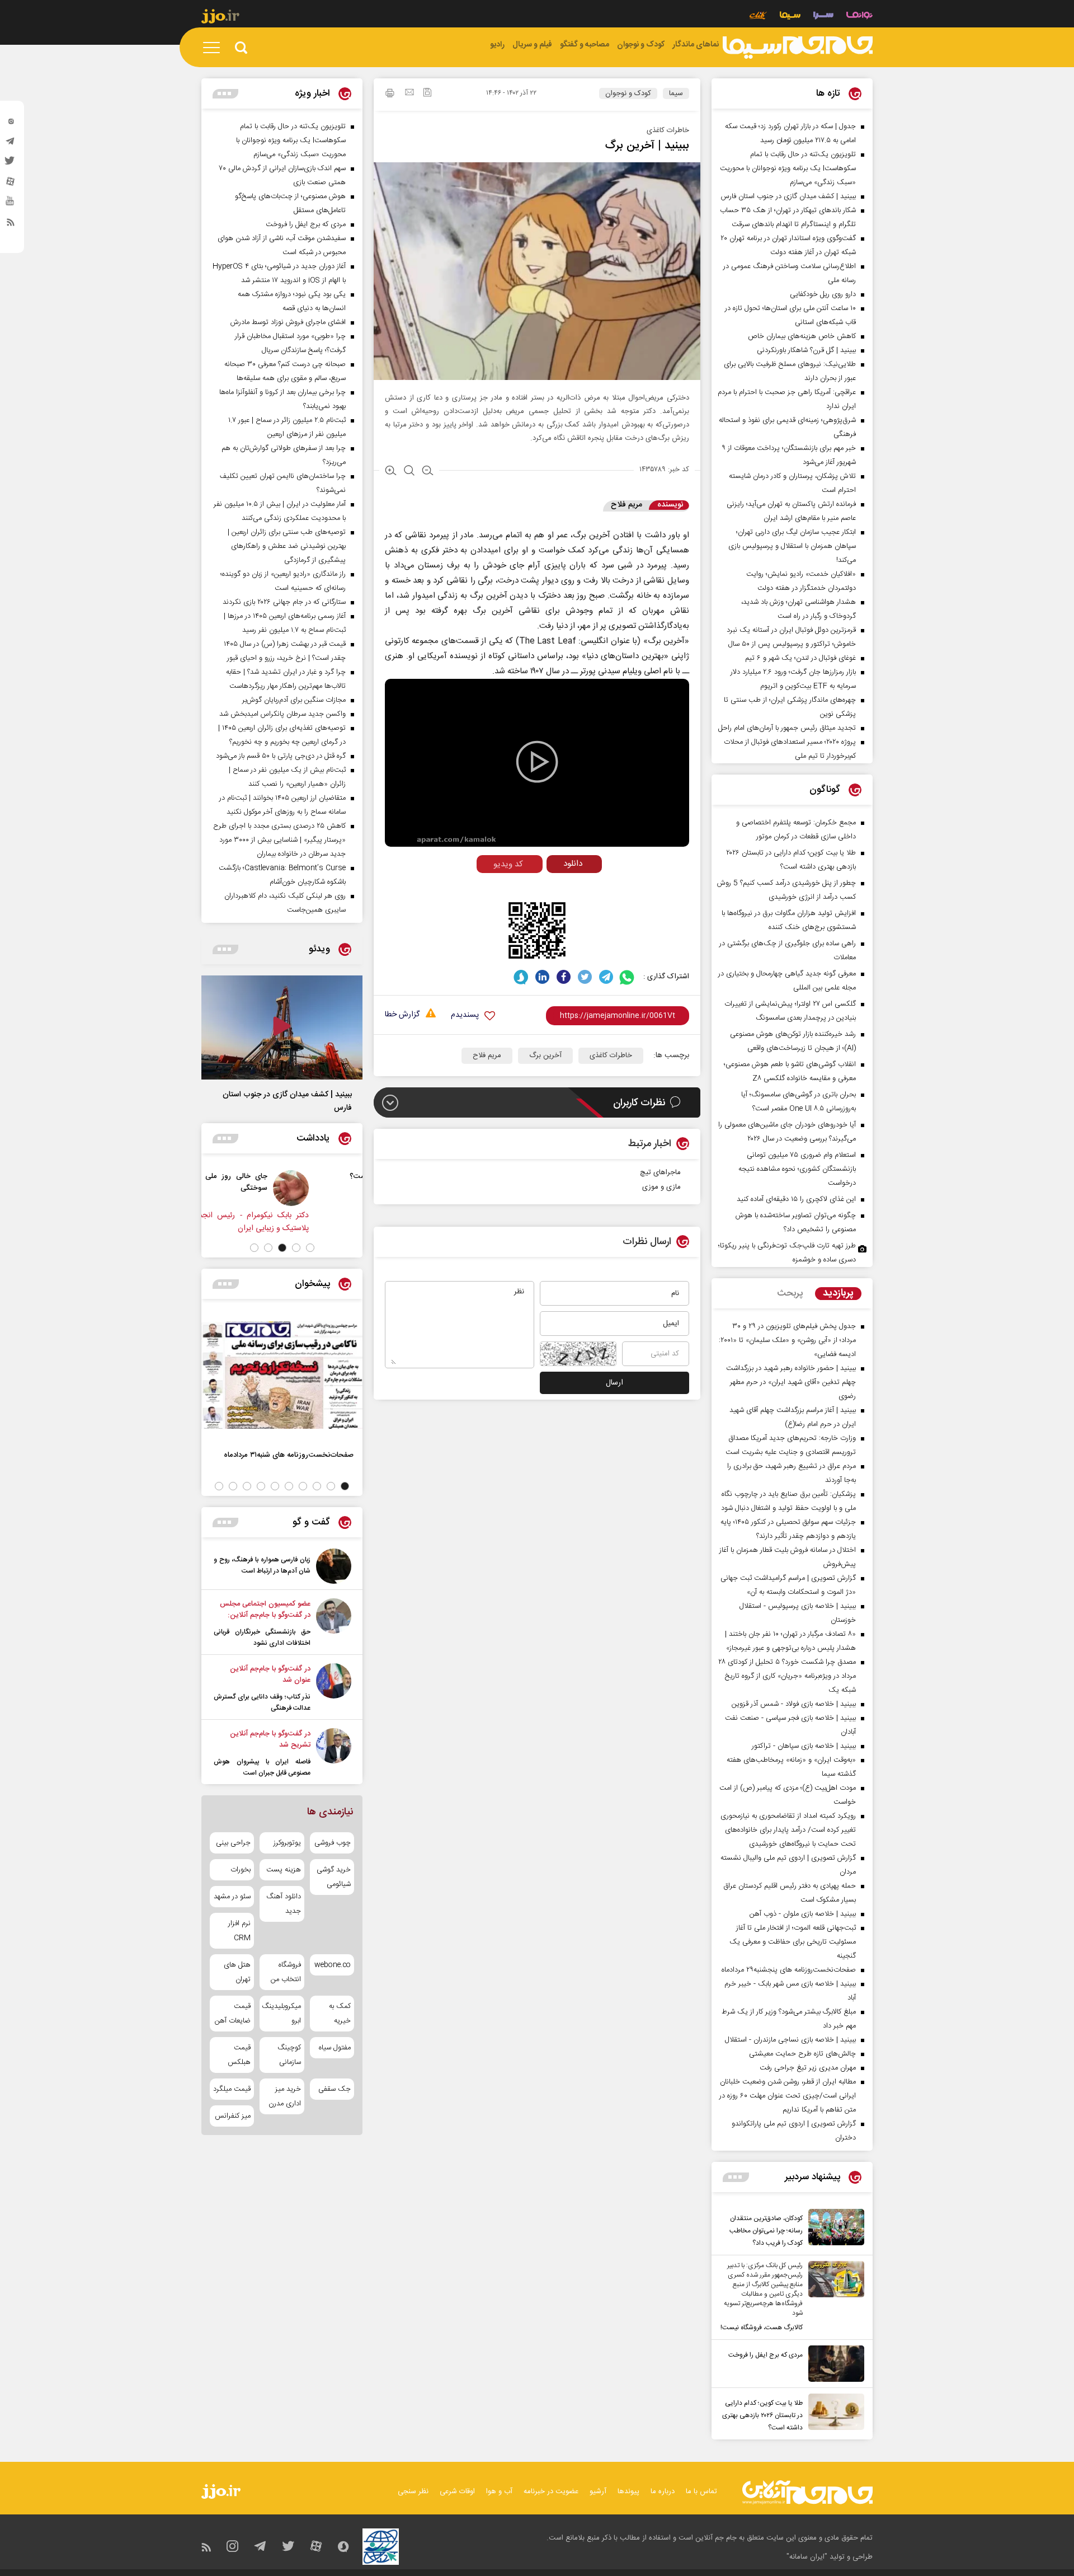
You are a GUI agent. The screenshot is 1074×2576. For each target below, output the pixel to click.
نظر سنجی (413, 2491)
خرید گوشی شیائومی (334, 1877)
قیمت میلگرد (232, 2089)
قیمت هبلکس (239, 2055)
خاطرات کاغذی (611, 1055)
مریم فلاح (487, 1055)
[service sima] (790, 17)
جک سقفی (335, 2089)
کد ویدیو (508, 864)
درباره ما (663, 2491)
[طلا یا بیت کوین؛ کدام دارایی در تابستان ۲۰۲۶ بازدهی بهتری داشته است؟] (833, 2414)
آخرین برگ (545, 1055)
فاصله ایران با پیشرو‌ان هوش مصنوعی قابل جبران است (262, 1767)
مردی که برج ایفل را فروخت (766, 2355)
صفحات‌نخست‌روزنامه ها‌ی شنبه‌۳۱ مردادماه (289, 1455)
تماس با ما (701, 2491)
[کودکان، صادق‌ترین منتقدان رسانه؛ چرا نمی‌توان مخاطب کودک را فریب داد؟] (833, 2229)
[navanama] (859, 17)
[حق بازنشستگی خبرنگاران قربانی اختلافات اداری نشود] (334, 1624)
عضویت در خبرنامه (551, 2491)
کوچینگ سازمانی (289, 2055)
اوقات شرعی (457, 2491)
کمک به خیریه (340, 2014)
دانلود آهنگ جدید (283, 1904)
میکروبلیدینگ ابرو (282, 2014)
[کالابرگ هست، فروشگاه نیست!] (833, 2297)
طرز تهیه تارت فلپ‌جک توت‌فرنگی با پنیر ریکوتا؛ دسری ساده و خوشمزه (787, 1253)
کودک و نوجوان (628, 93)
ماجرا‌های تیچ (660, 1172)
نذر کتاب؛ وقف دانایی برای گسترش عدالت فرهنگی (262, 1702)
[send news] (409, 93)
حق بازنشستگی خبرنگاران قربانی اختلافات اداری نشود (262, 1637)
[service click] (758, 17)
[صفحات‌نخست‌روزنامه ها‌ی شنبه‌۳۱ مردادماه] (282, 1375)
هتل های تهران (237, 1972)
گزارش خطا (402, 1015)
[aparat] (11, 184)
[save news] (427, 94)
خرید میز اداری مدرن (284, 2096)
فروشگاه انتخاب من (286, 1972)
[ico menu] (215, 48)
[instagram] (11, 124)
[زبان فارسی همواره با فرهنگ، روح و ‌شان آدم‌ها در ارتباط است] (334, 1566)
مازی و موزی (661, 1187)
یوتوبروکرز (287, 1843)
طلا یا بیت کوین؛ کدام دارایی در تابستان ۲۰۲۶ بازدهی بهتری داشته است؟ (762, 2415)
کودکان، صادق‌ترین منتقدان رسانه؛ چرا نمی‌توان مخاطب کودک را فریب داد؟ (766, 2231)
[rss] (11, 224)
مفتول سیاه (335, 2048)
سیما (676, 93)
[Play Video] (537, 762)
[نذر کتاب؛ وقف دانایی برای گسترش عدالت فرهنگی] (334, 1688)
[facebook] (564, 977)
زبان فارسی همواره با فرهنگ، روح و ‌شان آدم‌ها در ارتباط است (262, 1565)
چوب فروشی (333, 1843)
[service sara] (823, 17)
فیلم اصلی (553, 887)
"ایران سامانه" (807, 2557)
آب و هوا (499, 2491)
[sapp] (11, 204)
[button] (310, 1248)
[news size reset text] (409, 472)
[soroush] (521, 977)
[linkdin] (542, 977)
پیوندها (628, 2491)
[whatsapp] (627, 977)
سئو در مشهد (232, 1897)
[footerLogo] (807, 2492)
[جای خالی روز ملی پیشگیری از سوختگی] (336, 1188)
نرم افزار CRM (239, 1931)
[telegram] (11, 144)
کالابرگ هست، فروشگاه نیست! (762, 2328)
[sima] (798, 48)
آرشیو (598, 2491)
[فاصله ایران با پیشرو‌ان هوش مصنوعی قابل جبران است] (334, 1753)
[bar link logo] (220, 18)
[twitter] (11, 164)
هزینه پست (283, 1870)
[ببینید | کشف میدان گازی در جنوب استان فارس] (282, 1027)
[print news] (390, 95)
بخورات (241, 1870)
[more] (736, 2177)
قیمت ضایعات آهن (233, 2014)
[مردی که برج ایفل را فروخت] (833, 2364)
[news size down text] (428, 472)
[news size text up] (391, 472)
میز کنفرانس (233, 2116)
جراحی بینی (233, 1843)
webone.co (333, 1965)
